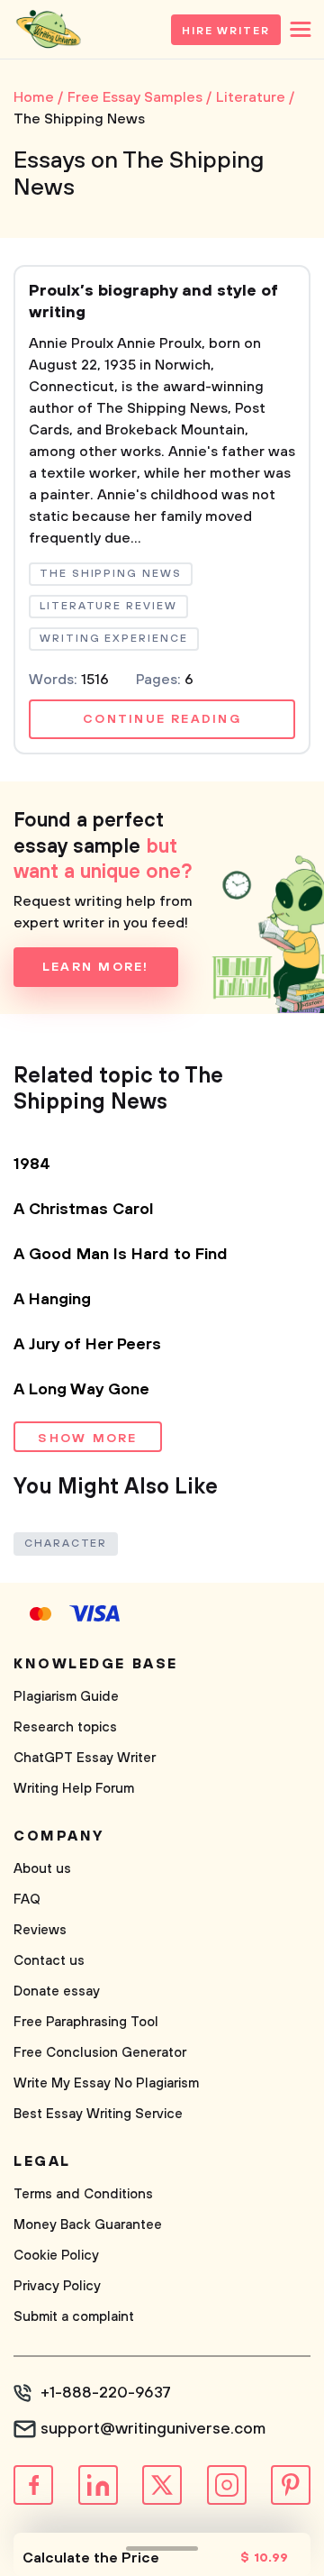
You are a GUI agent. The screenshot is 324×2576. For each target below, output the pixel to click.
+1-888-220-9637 (106, 2393)
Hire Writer (226, 31)
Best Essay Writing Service (98, 2114)
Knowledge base (96, 1664)
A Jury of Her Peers (87, 1345)
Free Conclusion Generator (100, 2053)
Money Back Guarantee (88, 2225)
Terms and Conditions (83, 2194)
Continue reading (162, 719)
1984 (32, 1165)
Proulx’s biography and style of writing (153, 302)
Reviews (40, 1930)
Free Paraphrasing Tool (86, 2022)
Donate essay (57, 1991)
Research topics (65, 1727)
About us (42, 1869)
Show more (87, 1439)
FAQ (27, 1900)
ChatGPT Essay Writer (85, 1758)
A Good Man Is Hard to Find (121, 1255)
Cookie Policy (56, 2256)
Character (66, 1544)
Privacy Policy (57, 2286)
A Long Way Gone (81, 1390)
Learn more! (96, 967)
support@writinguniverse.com (153, 2429)
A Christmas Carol (84, 1210)
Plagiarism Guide (66, 1697)
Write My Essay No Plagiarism (106, 2083)
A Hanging (52, 1300)
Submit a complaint (74, 2317)
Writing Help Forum (74, 1789)
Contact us (49, 1961)
